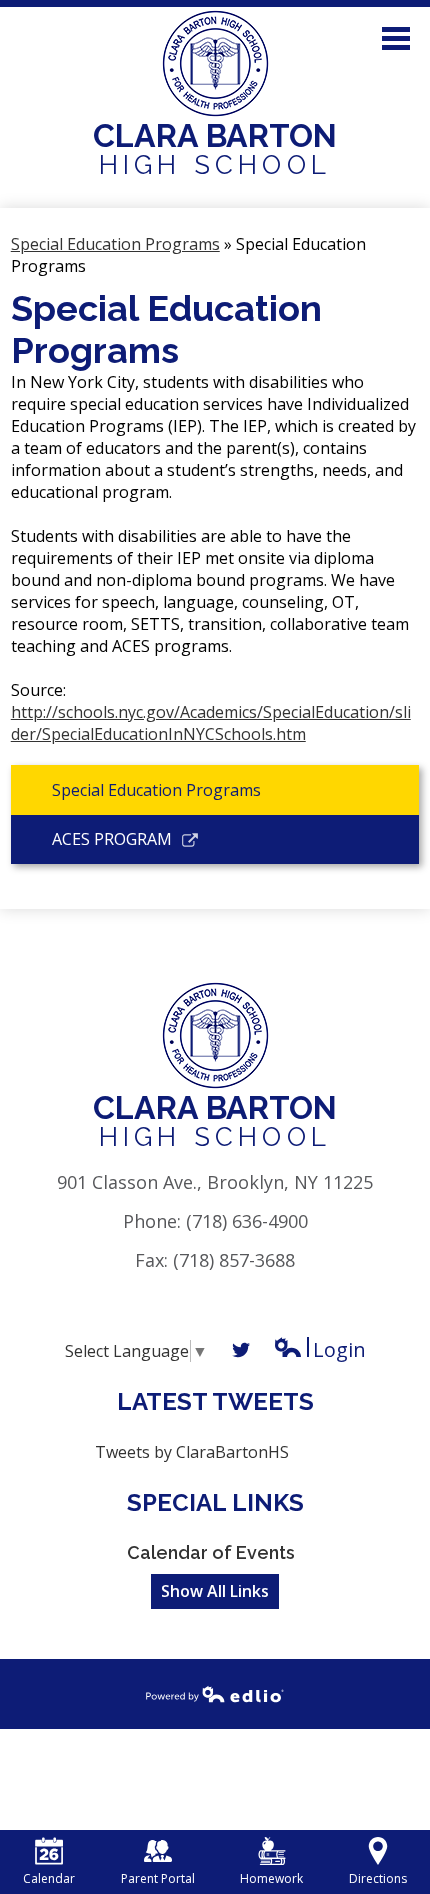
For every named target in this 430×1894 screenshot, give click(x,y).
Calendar (49, 1878)
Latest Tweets (215, 1401)
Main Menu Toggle (396, 38)
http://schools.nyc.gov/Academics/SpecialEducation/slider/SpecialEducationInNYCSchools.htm (211, 723)
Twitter (241, 1350)
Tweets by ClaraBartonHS (192, 1452)
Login (319, 1349)
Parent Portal (158, 1878)
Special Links (215, 1502)
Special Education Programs (115, 244)
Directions (378, 1878)
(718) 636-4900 (247, 1221)
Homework (271, 1878)
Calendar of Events (211, 1552)
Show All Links (215, 1591)
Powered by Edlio (215, 1694)
